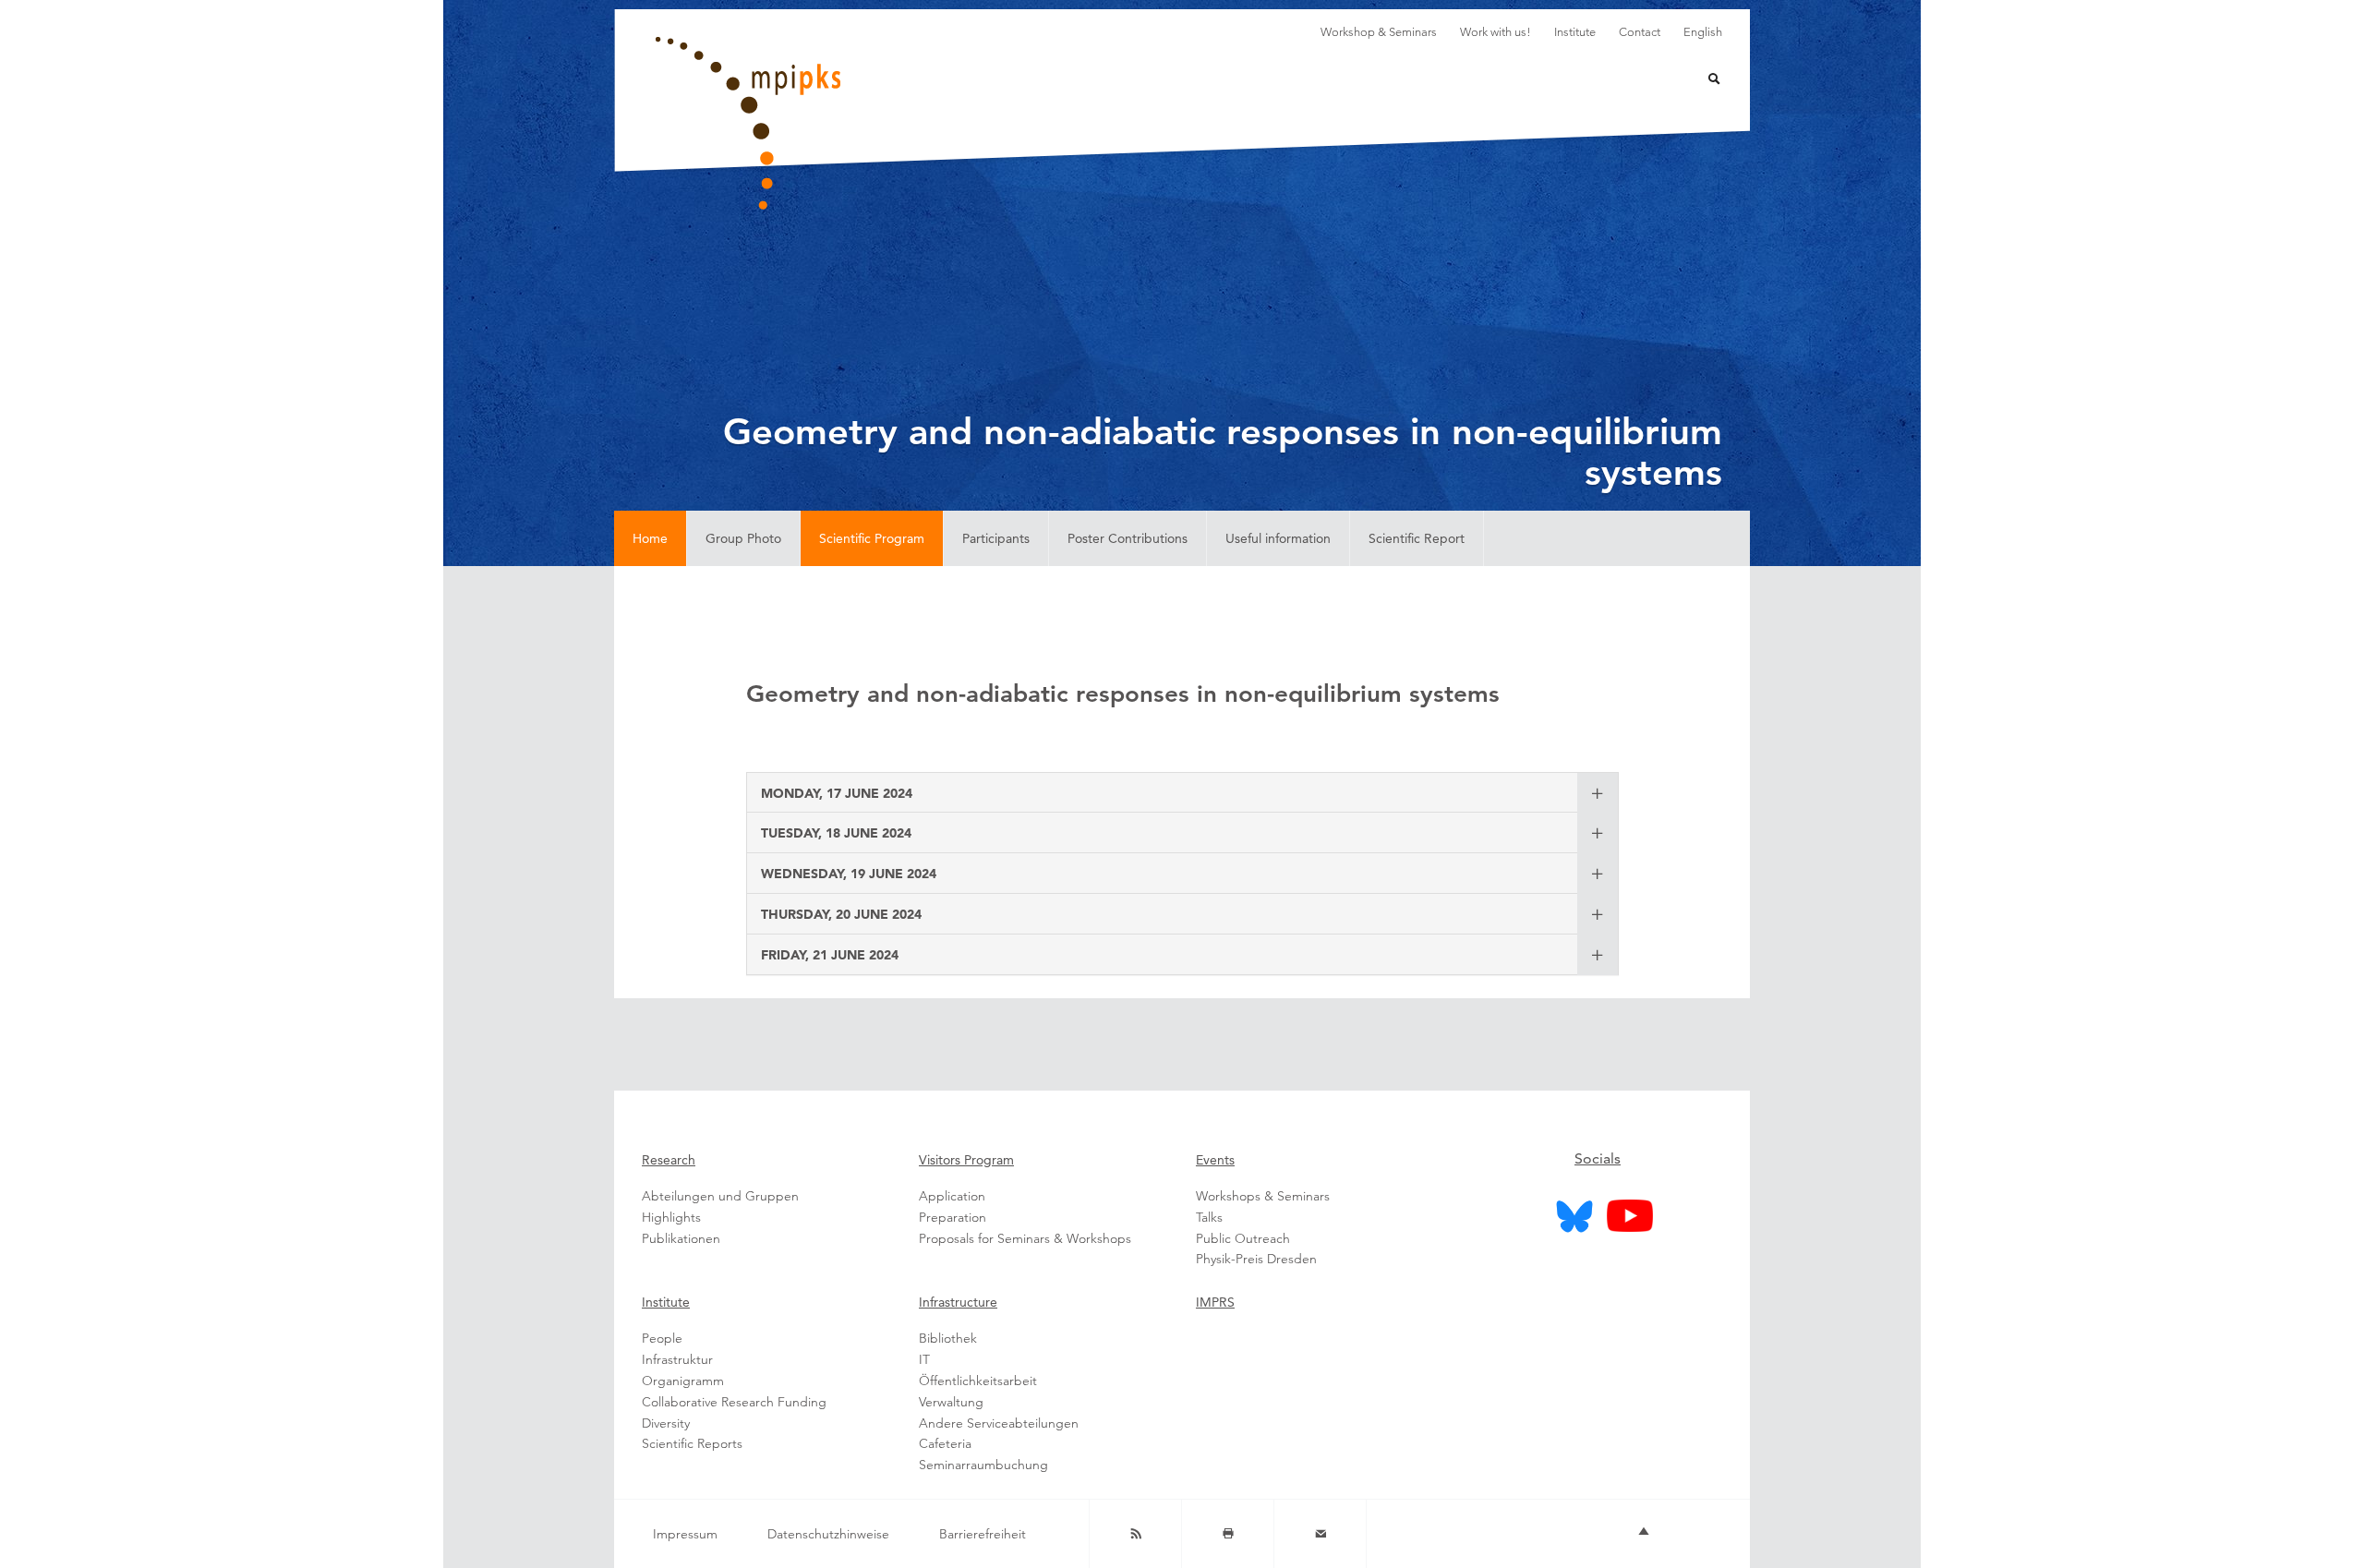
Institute (1575, 32)
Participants (996, 538)
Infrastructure (958, 1302)
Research (669, 1160)
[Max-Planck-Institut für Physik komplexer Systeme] (840, 123)
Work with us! (1496, 32)
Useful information (1278, 538)
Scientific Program (872, 538)
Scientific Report (1417, 538)
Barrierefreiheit (983, 1534)
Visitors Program (966, 1160)
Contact (1640, 32)
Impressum (685, 1534)
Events (1215, 1160)
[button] (837, 792)
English (1703, 32)
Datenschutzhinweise (828, 1534)
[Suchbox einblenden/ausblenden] (1702, 81)
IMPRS (1215, 1302)
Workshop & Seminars (1379, 32)
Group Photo (743, 538)
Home (650, 538)
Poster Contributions (1128, 538)
